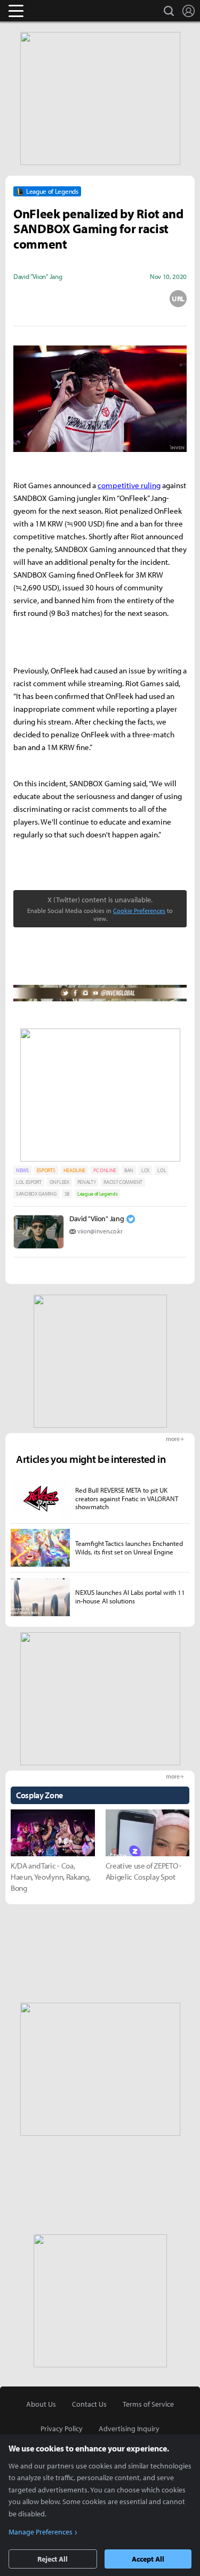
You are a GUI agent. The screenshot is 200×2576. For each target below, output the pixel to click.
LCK (145, 1170)
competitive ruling (129, 485)
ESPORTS (46, 1170)
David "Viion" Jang (97, 1219)
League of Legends (98, 1194)
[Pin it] (139, 299)
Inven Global (57, 11)
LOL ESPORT (29, 1182)
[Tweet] (22, 299)
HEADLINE (74, 1170)
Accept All (148, 2559)
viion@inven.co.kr (100, 1231)
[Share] (61, 299)
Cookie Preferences (139, 911)
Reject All (53, 2559)
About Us (41, 2404)
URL (178, 299)
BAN (129, 1170)
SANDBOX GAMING (36, 1194)
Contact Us (89, 2404)
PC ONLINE (105, 1170)
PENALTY (87, 1182)
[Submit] (100, 299)
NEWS (22, 1170)
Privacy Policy (62, 2429)
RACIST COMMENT (123, 1182)
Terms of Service (148, 2404)
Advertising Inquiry (129, 2429)
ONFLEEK (59, 1182)
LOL (162, 1170)
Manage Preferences (41, 2532)
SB (67, 1194)
